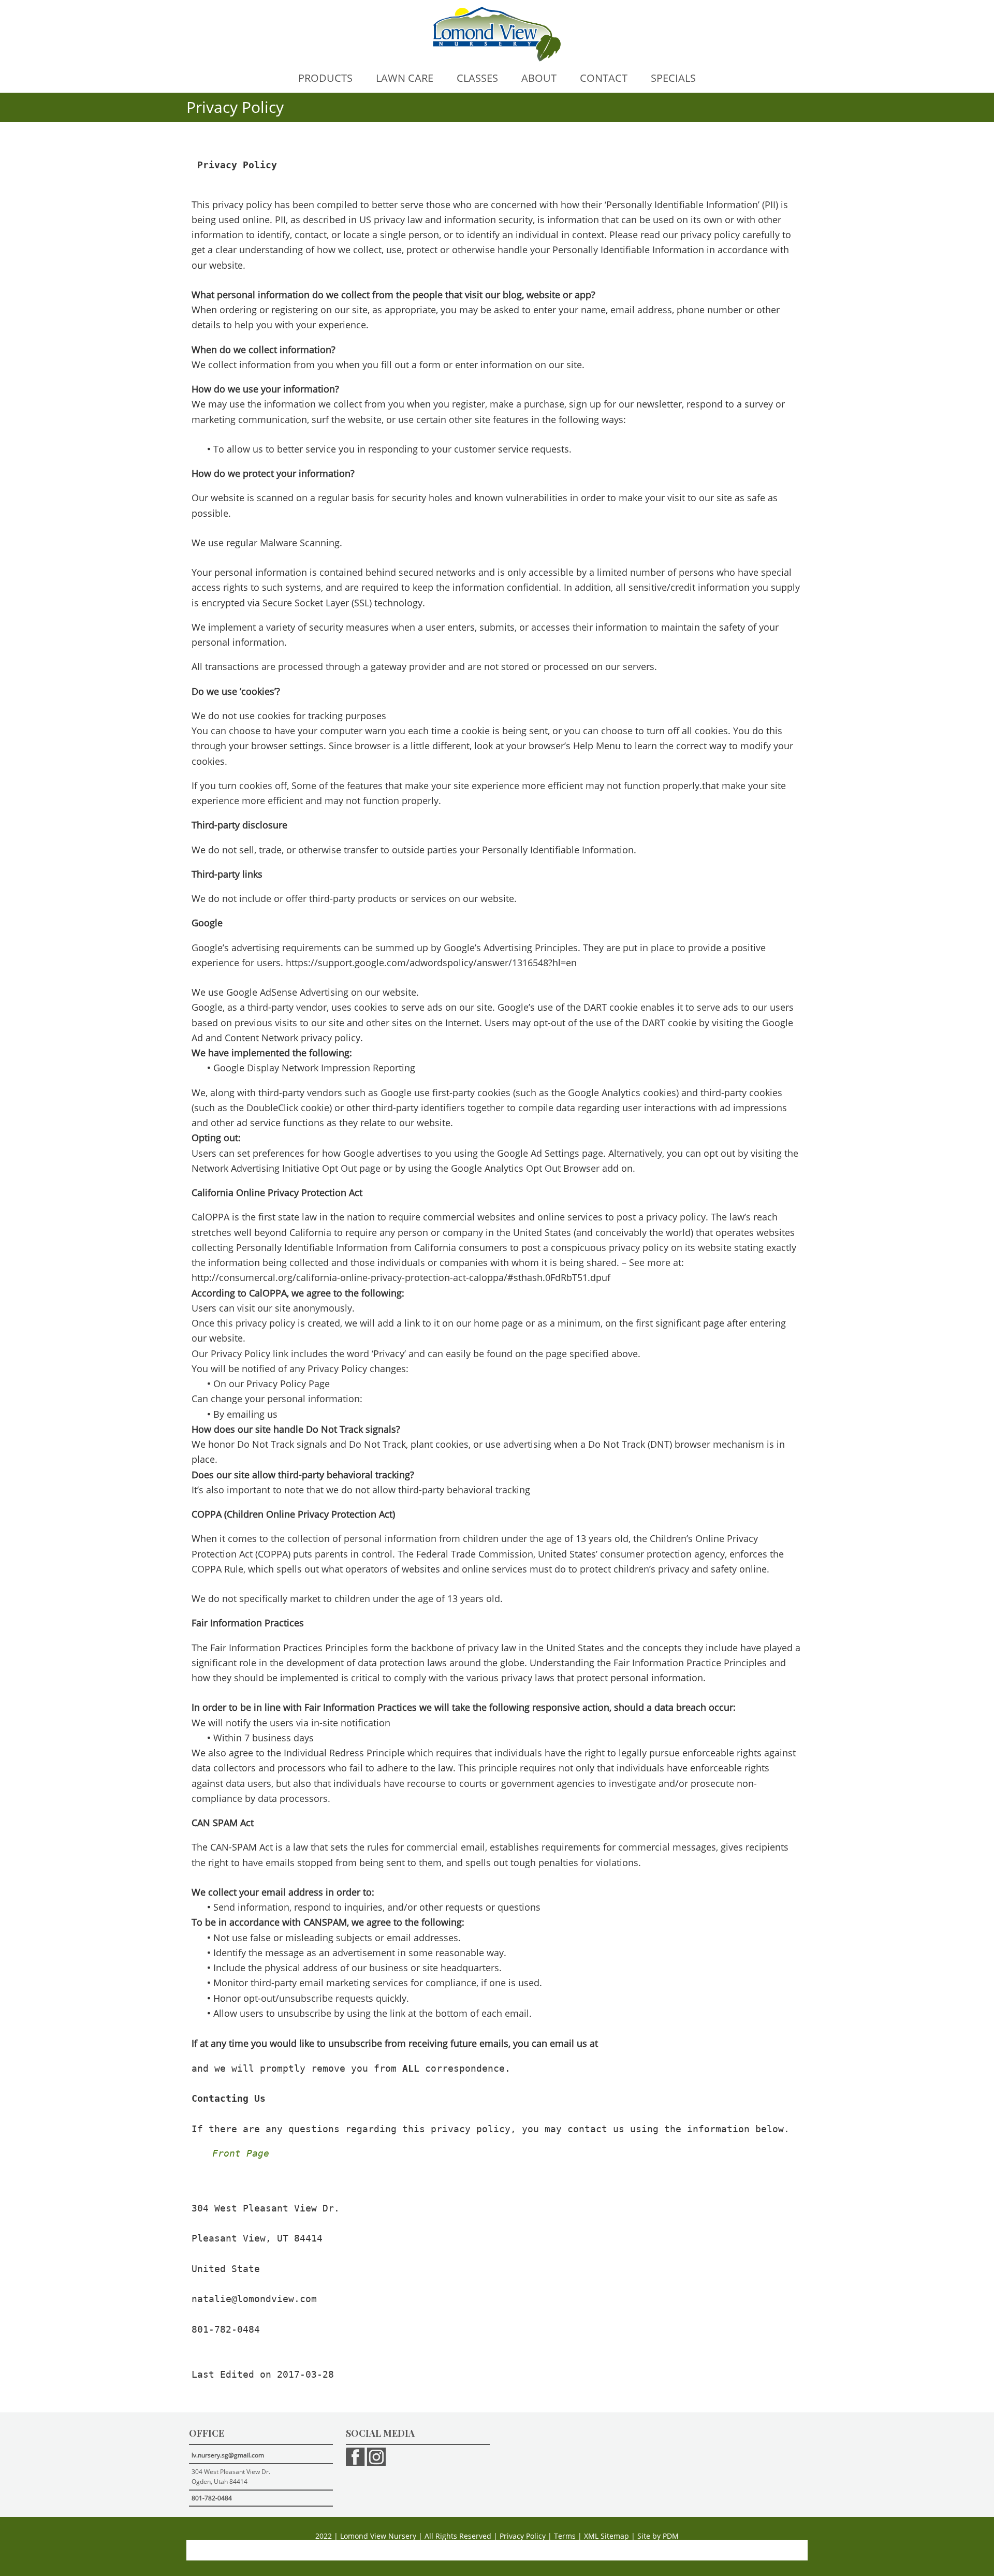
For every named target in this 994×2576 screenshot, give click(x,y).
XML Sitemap (606, 2536)
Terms (565, 2536)
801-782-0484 (212, 2498)
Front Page (241, 2153)
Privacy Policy (523, 2536)
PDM (671, 2536)
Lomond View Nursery (378, 2536)
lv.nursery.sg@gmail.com (228, 2455)
